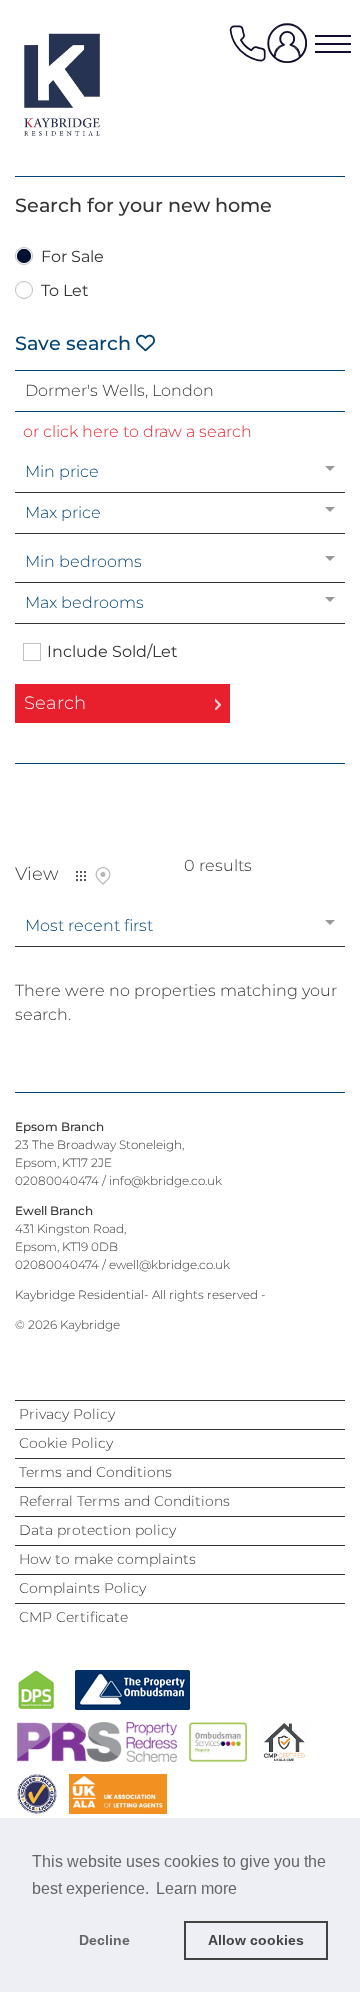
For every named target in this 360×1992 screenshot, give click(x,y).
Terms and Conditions (95, 1472)
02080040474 (57, 1180)
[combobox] (180, 391)
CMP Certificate (73, 1617)
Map (103, 876)
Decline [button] (104, 1940)
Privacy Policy (67, 1414)
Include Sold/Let (112, 652)
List (81, 876)
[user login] (291, 50)
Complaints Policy (82, 1588)
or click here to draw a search (137, 431)
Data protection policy (97, 1530)
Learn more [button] (196, 1888)
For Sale (72, 257)
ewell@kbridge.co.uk (169, 1264)
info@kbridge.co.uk (165, 1180)
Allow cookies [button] (256, 1940)
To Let (65, 291)
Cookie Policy (66, 1443)
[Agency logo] (95, 84)
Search (55, 703)
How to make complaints (107, 1559)
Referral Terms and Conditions (124, 1501)
